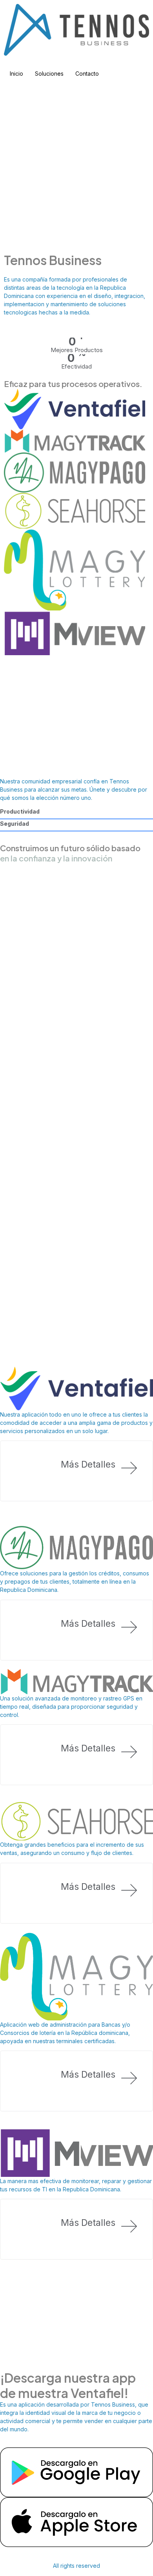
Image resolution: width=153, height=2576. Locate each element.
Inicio (16, 74)
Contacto (87, 74)
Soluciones (49, 74)
